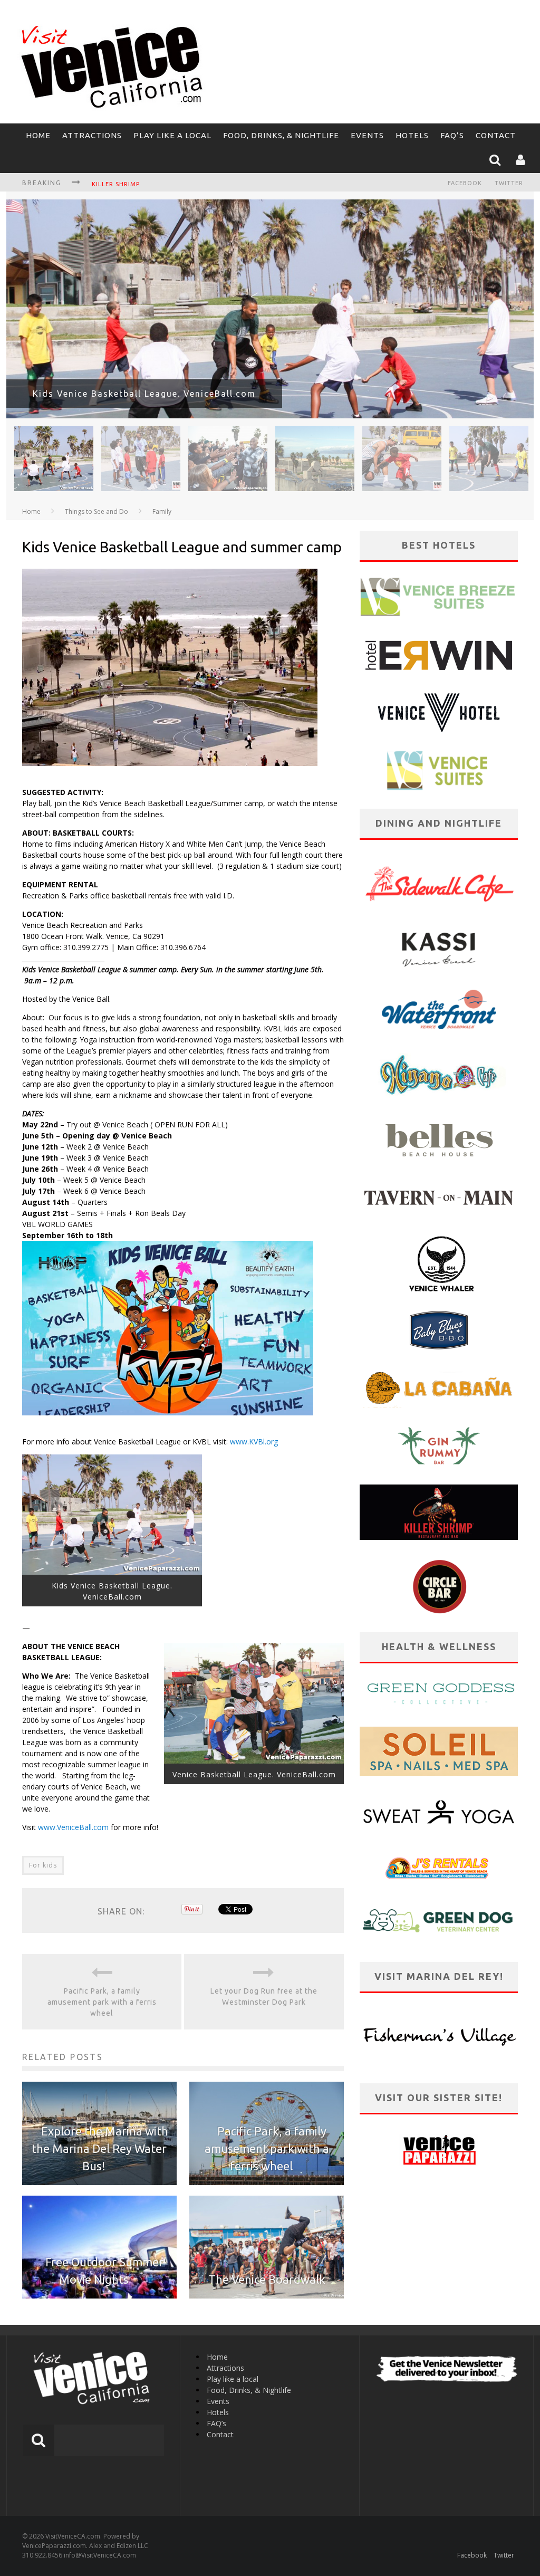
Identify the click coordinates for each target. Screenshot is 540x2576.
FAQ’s (452, 135)
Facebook (465, 183)
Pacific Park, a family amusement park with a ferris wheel (102, 2002)
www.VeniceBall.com (74, 1827)
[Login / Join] (522, 161)
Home (38, 135)
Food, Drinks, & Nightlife (281, 135)
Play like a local (172, 135)
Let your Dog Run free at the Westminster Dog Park (264, 1996)
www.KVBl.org (254, 1442)
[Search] (496, 161)
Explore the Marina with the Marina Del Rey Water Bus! (100, 2148)
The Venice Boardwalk (267, 2279)
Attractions (92, 135)
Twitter (509, 183)
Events (367, 135)
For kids (43, 1865)
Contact (496, 135)
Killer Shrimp (116, 184)
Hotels (412, 135)
